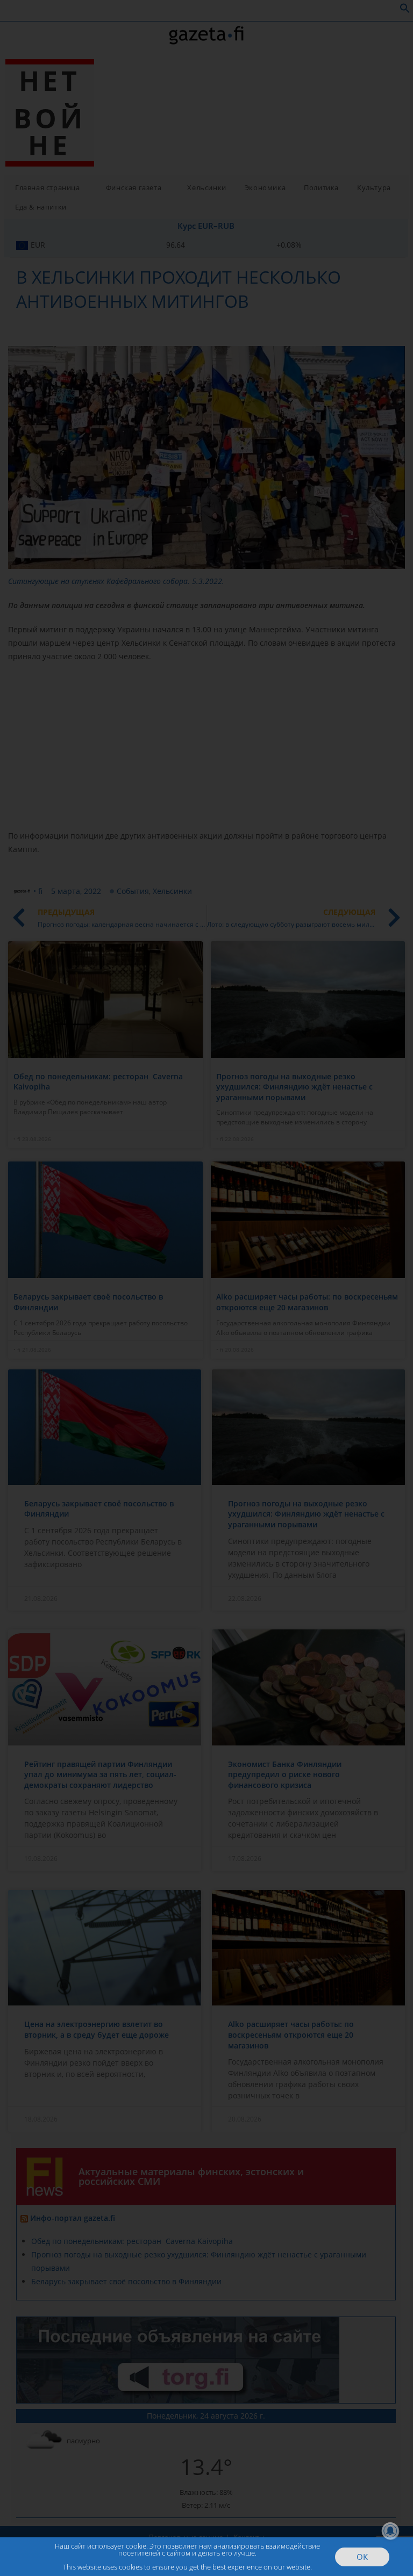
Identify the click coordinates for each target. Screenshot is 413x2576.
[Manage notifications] (390, 2531)
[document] (206, 1288)
